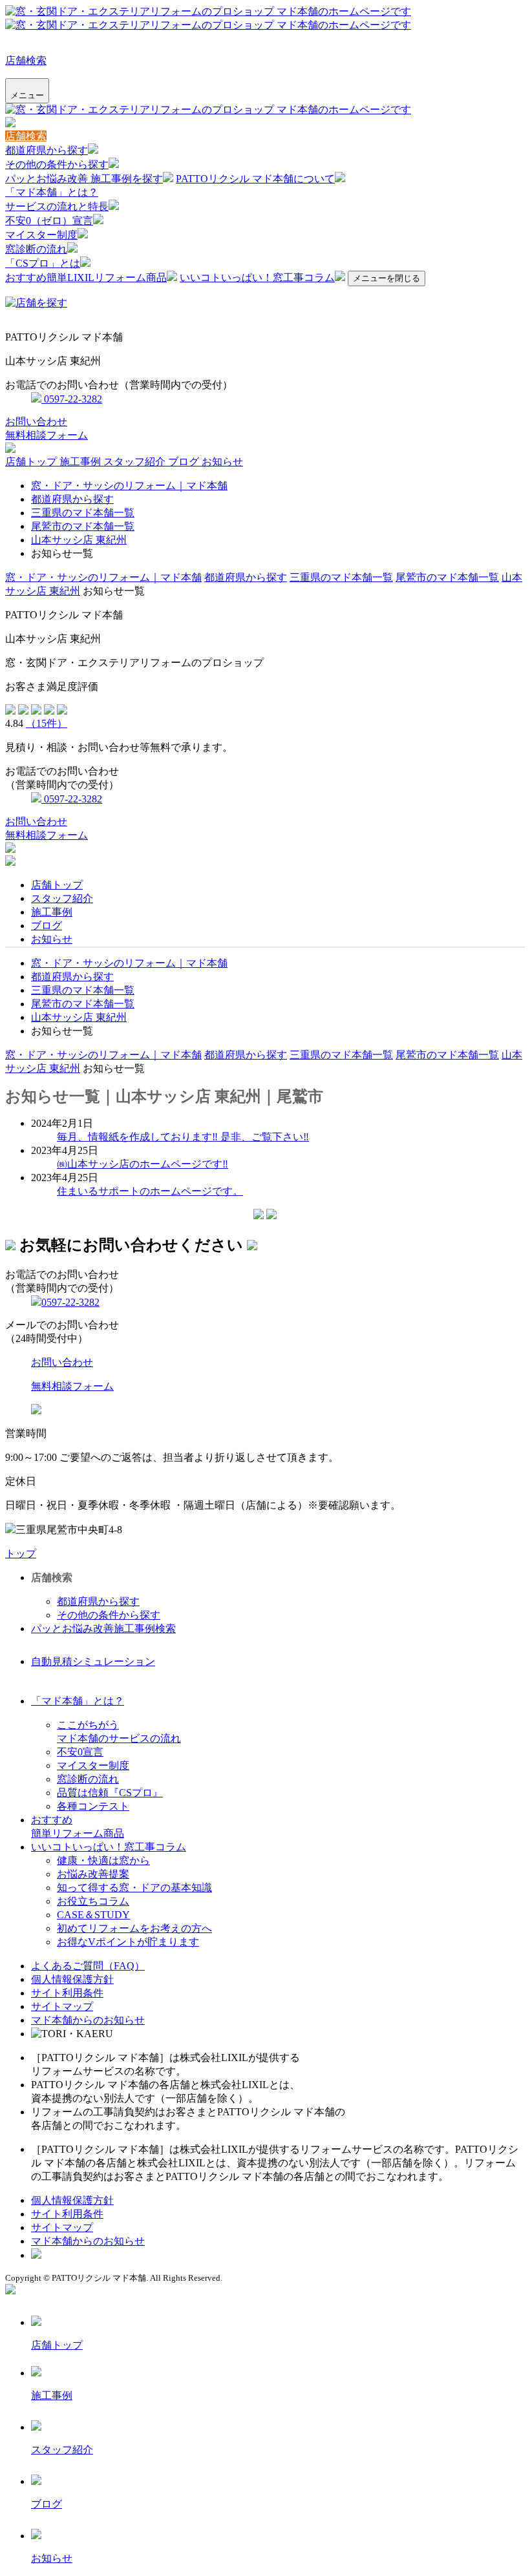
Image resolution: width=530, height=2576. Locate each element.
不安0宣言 (80, 1752)
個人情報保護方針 (72, 1979)
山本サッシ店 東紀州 (79, 540)
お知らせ (222, 462)
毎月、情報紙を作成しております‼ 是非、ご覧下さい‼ (183, 1137)
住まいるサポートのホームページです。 (150, 1191)
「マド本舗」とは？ (52, 192)
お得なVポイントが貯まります (128, 1942)
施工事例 (81, 462)
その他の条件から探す (57, 164)
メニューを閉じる (387, 278)
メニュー (27, 95)
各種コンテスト (93, 1806)
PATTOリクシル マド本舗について (255, 179)
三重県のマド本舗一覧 (83, 513)
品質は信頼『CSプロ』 (110, 1793)
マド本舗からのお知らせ (88, 2020)
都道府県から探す (47, 150)
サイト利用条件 (67, 1993)
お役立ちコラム (93, 1901)
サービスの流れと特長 (57, 206)
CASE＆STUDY (93, 1915)
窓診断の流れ (36, 249)
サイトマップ (62, 2006)
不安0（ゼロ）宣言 (49, 221)
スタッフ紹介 (136, 462)
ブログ (185, 462)
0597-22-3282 (72, 399)
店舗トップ (32, 462)
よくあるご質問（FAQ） (88, 1966)
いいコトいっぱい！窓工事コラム (257, 277)
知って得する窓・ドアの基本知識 (134, 1888)
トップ (21, 1554)
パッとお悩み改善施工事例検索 (103, 1628)
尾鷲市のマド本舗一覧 (83, 526)
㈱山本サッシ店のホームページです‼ (143, 1164)
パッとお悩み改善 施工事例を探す (84, 179)
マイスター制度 (41, 235)
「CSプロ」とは (43, 263)
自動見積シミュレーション (93, 1661)
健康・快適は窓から (103, 1860)
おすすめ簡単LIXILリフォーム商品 (86, 277)
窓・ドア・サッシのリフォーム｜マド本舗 (129, 486)
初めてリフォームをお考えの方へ (134, 1928)
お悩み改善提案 (93, 1874)
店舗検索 (26, 60)
